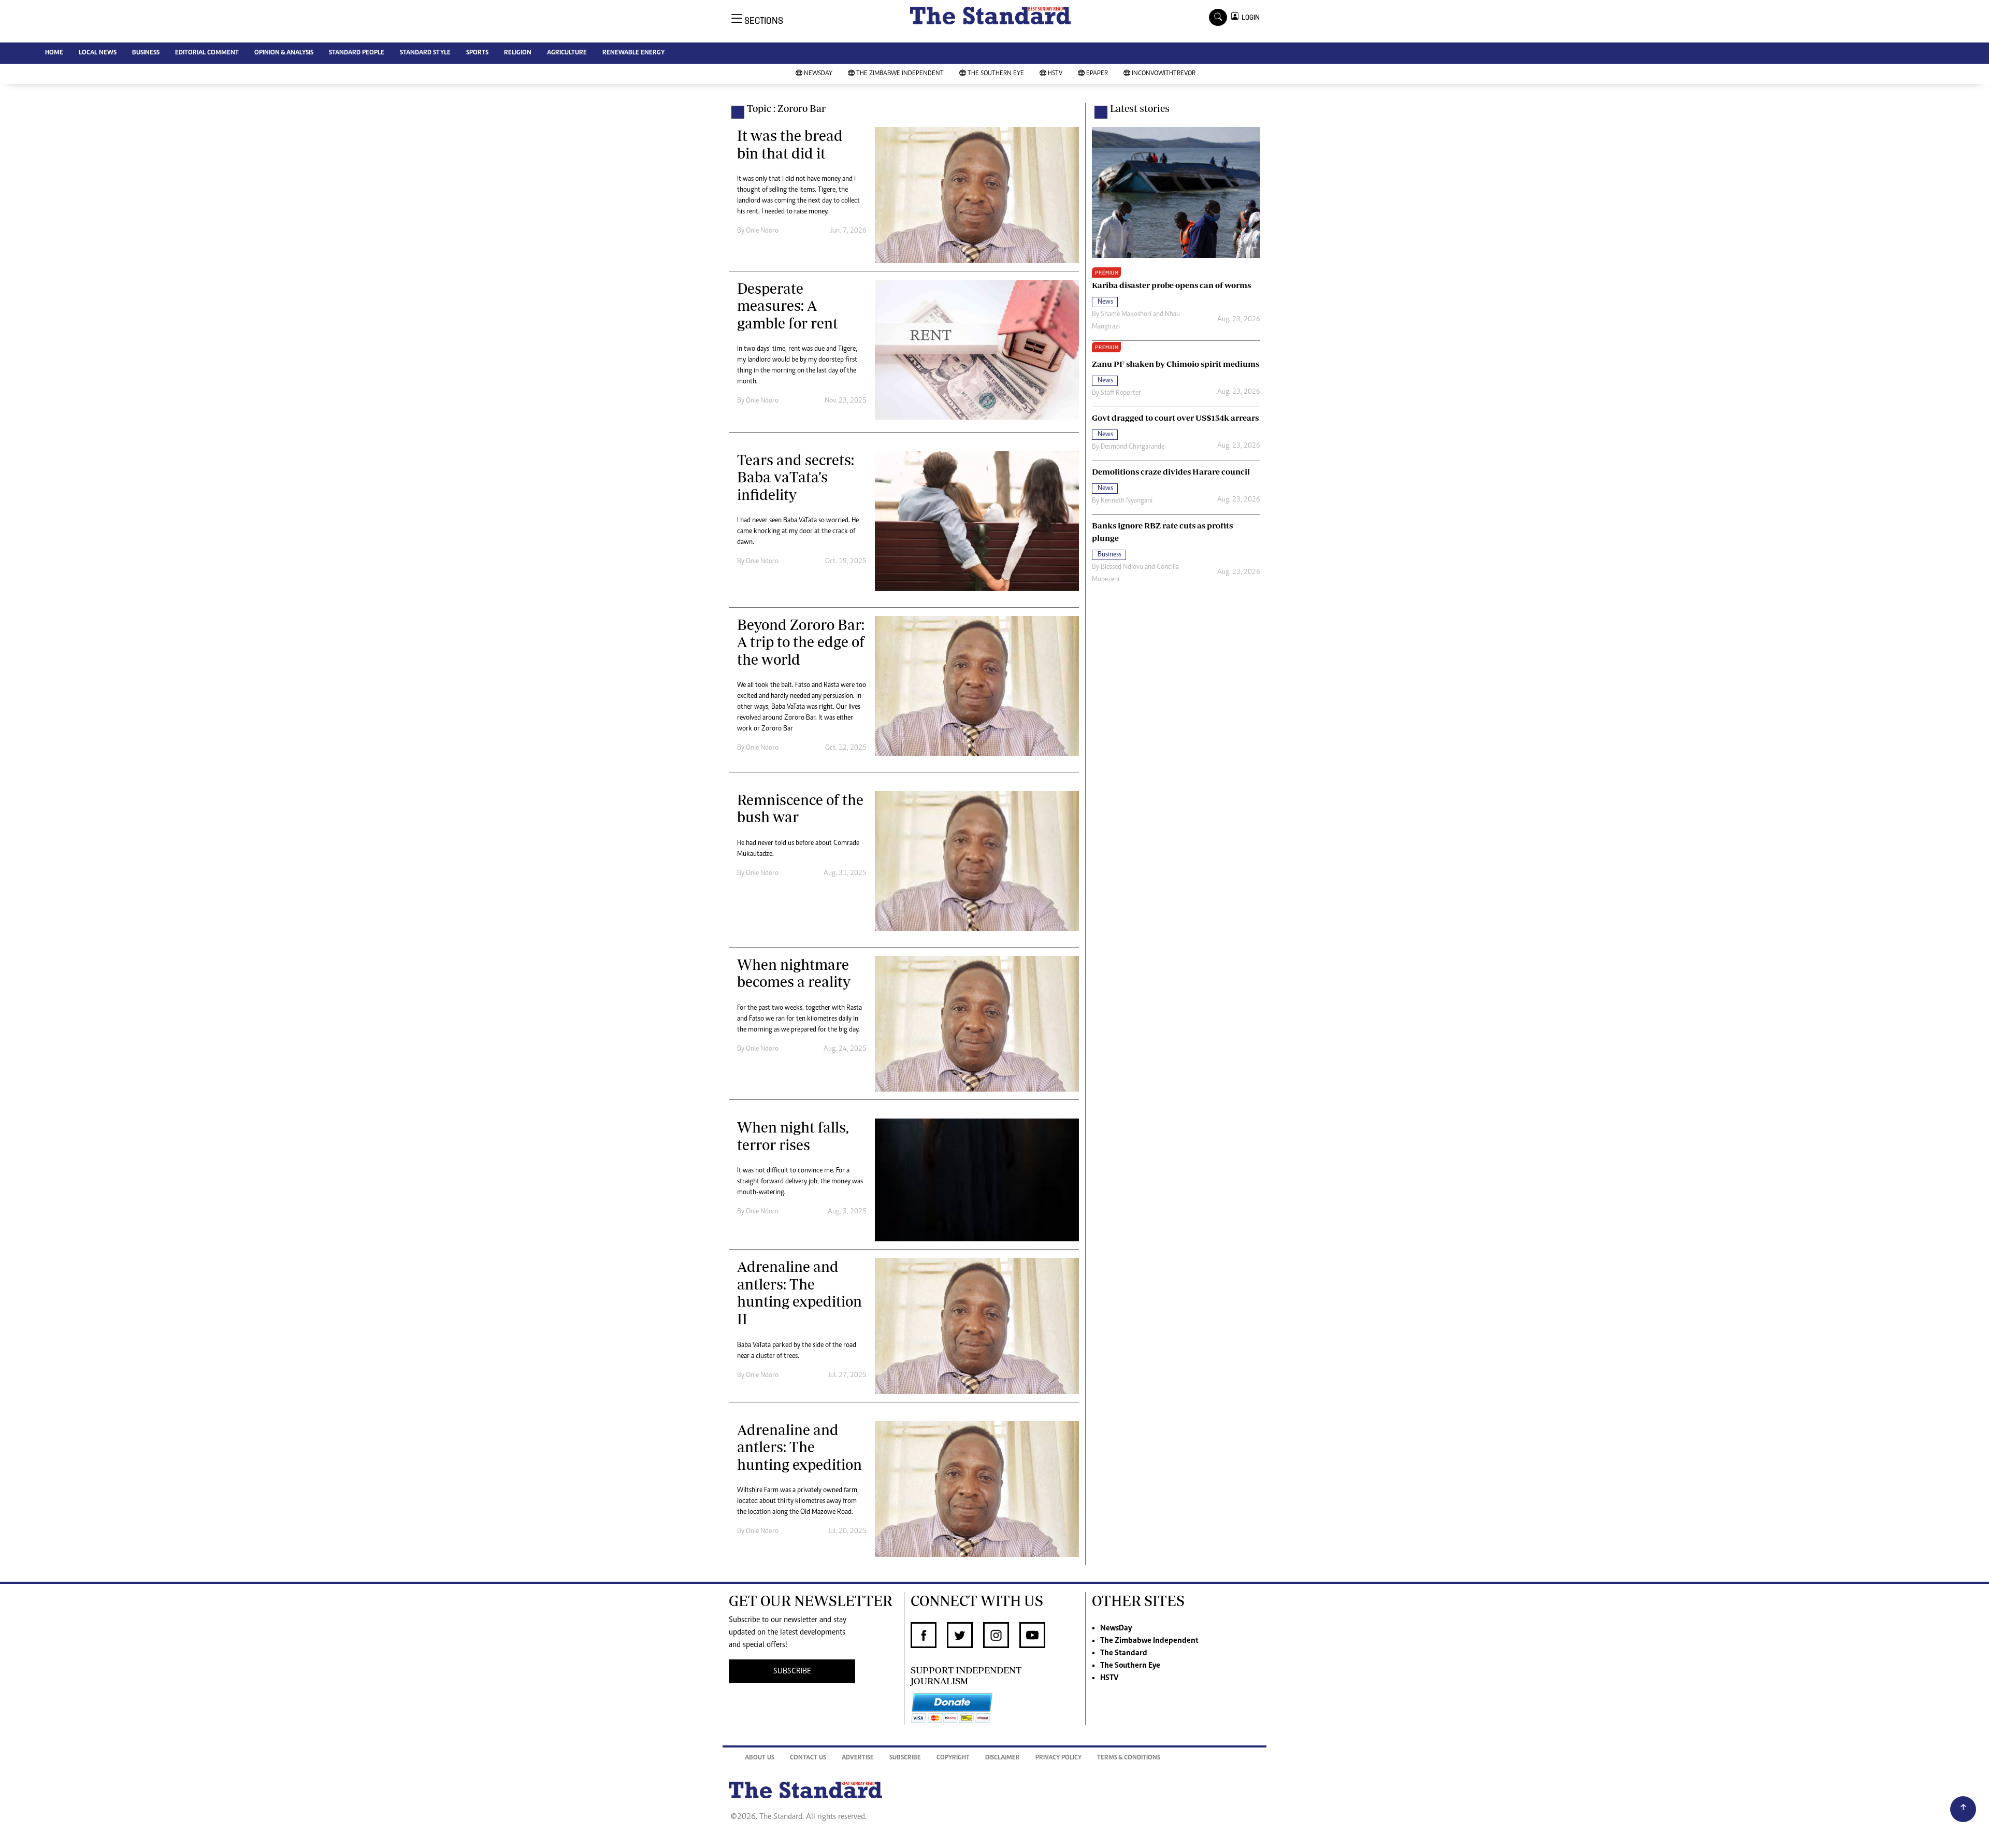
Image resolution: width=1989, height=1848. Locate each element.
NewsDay (818, 74)
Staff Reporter (1121, 393)
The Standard (1124, 1653)
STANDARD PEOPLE (357, 53)
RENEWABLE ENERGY (633, 53)
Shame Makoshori (1126, 314)
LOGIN (1249, 17)
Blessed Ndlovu (1122, 567)
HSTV (1055, 74)
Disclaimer (1003, 1758)
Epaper (1097, 74)
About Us (760, 1758)
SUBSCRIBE (792, 1671)
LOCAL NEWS (98, 53)
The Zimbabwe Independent (900, 74)
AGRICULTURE (567, 53)
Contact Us (808, 1758)
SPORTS (477, 53)
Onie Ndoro (762, 231)
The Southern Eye (996, 74)
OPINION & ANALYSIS (284, 53)
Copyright (953, 1758)
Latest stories (1140, 108)
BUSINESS (146, 53)
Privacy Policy (1058, 1758)
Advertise (858, 1758)
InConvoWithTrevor (1164, 74)
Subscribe (905, 1758)
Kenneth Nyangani (1127, 501)
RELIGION (518, 53)
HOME (54, 53)
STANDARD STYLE (425, 53)
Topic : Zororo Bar (786, 108)
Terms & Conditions (1129, 1758)
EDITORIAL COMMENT (207, 53)
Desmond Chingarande (1133, 447)
